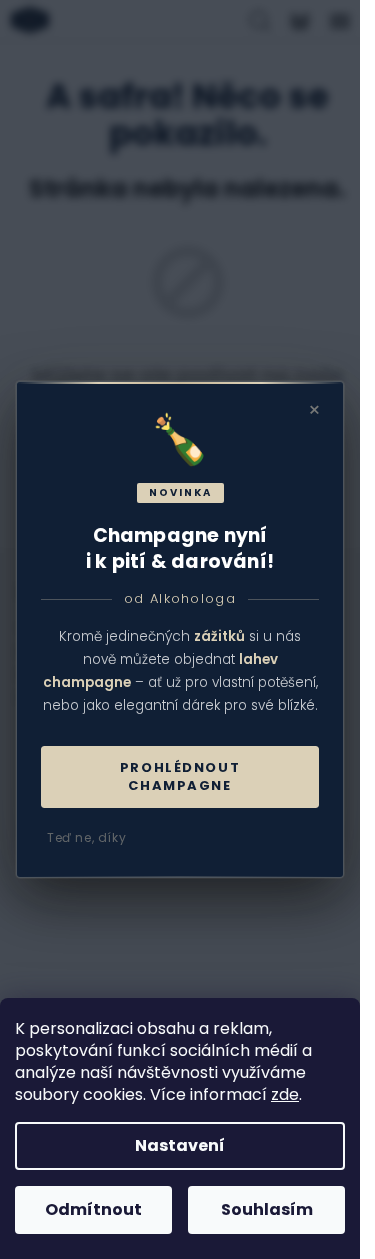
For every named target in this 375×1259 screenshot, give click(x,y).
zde (285, 1094)
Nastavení (180, 1145)
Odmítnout (93, 1209)
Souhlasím (267, 1209)
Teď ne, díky (86, 837)
